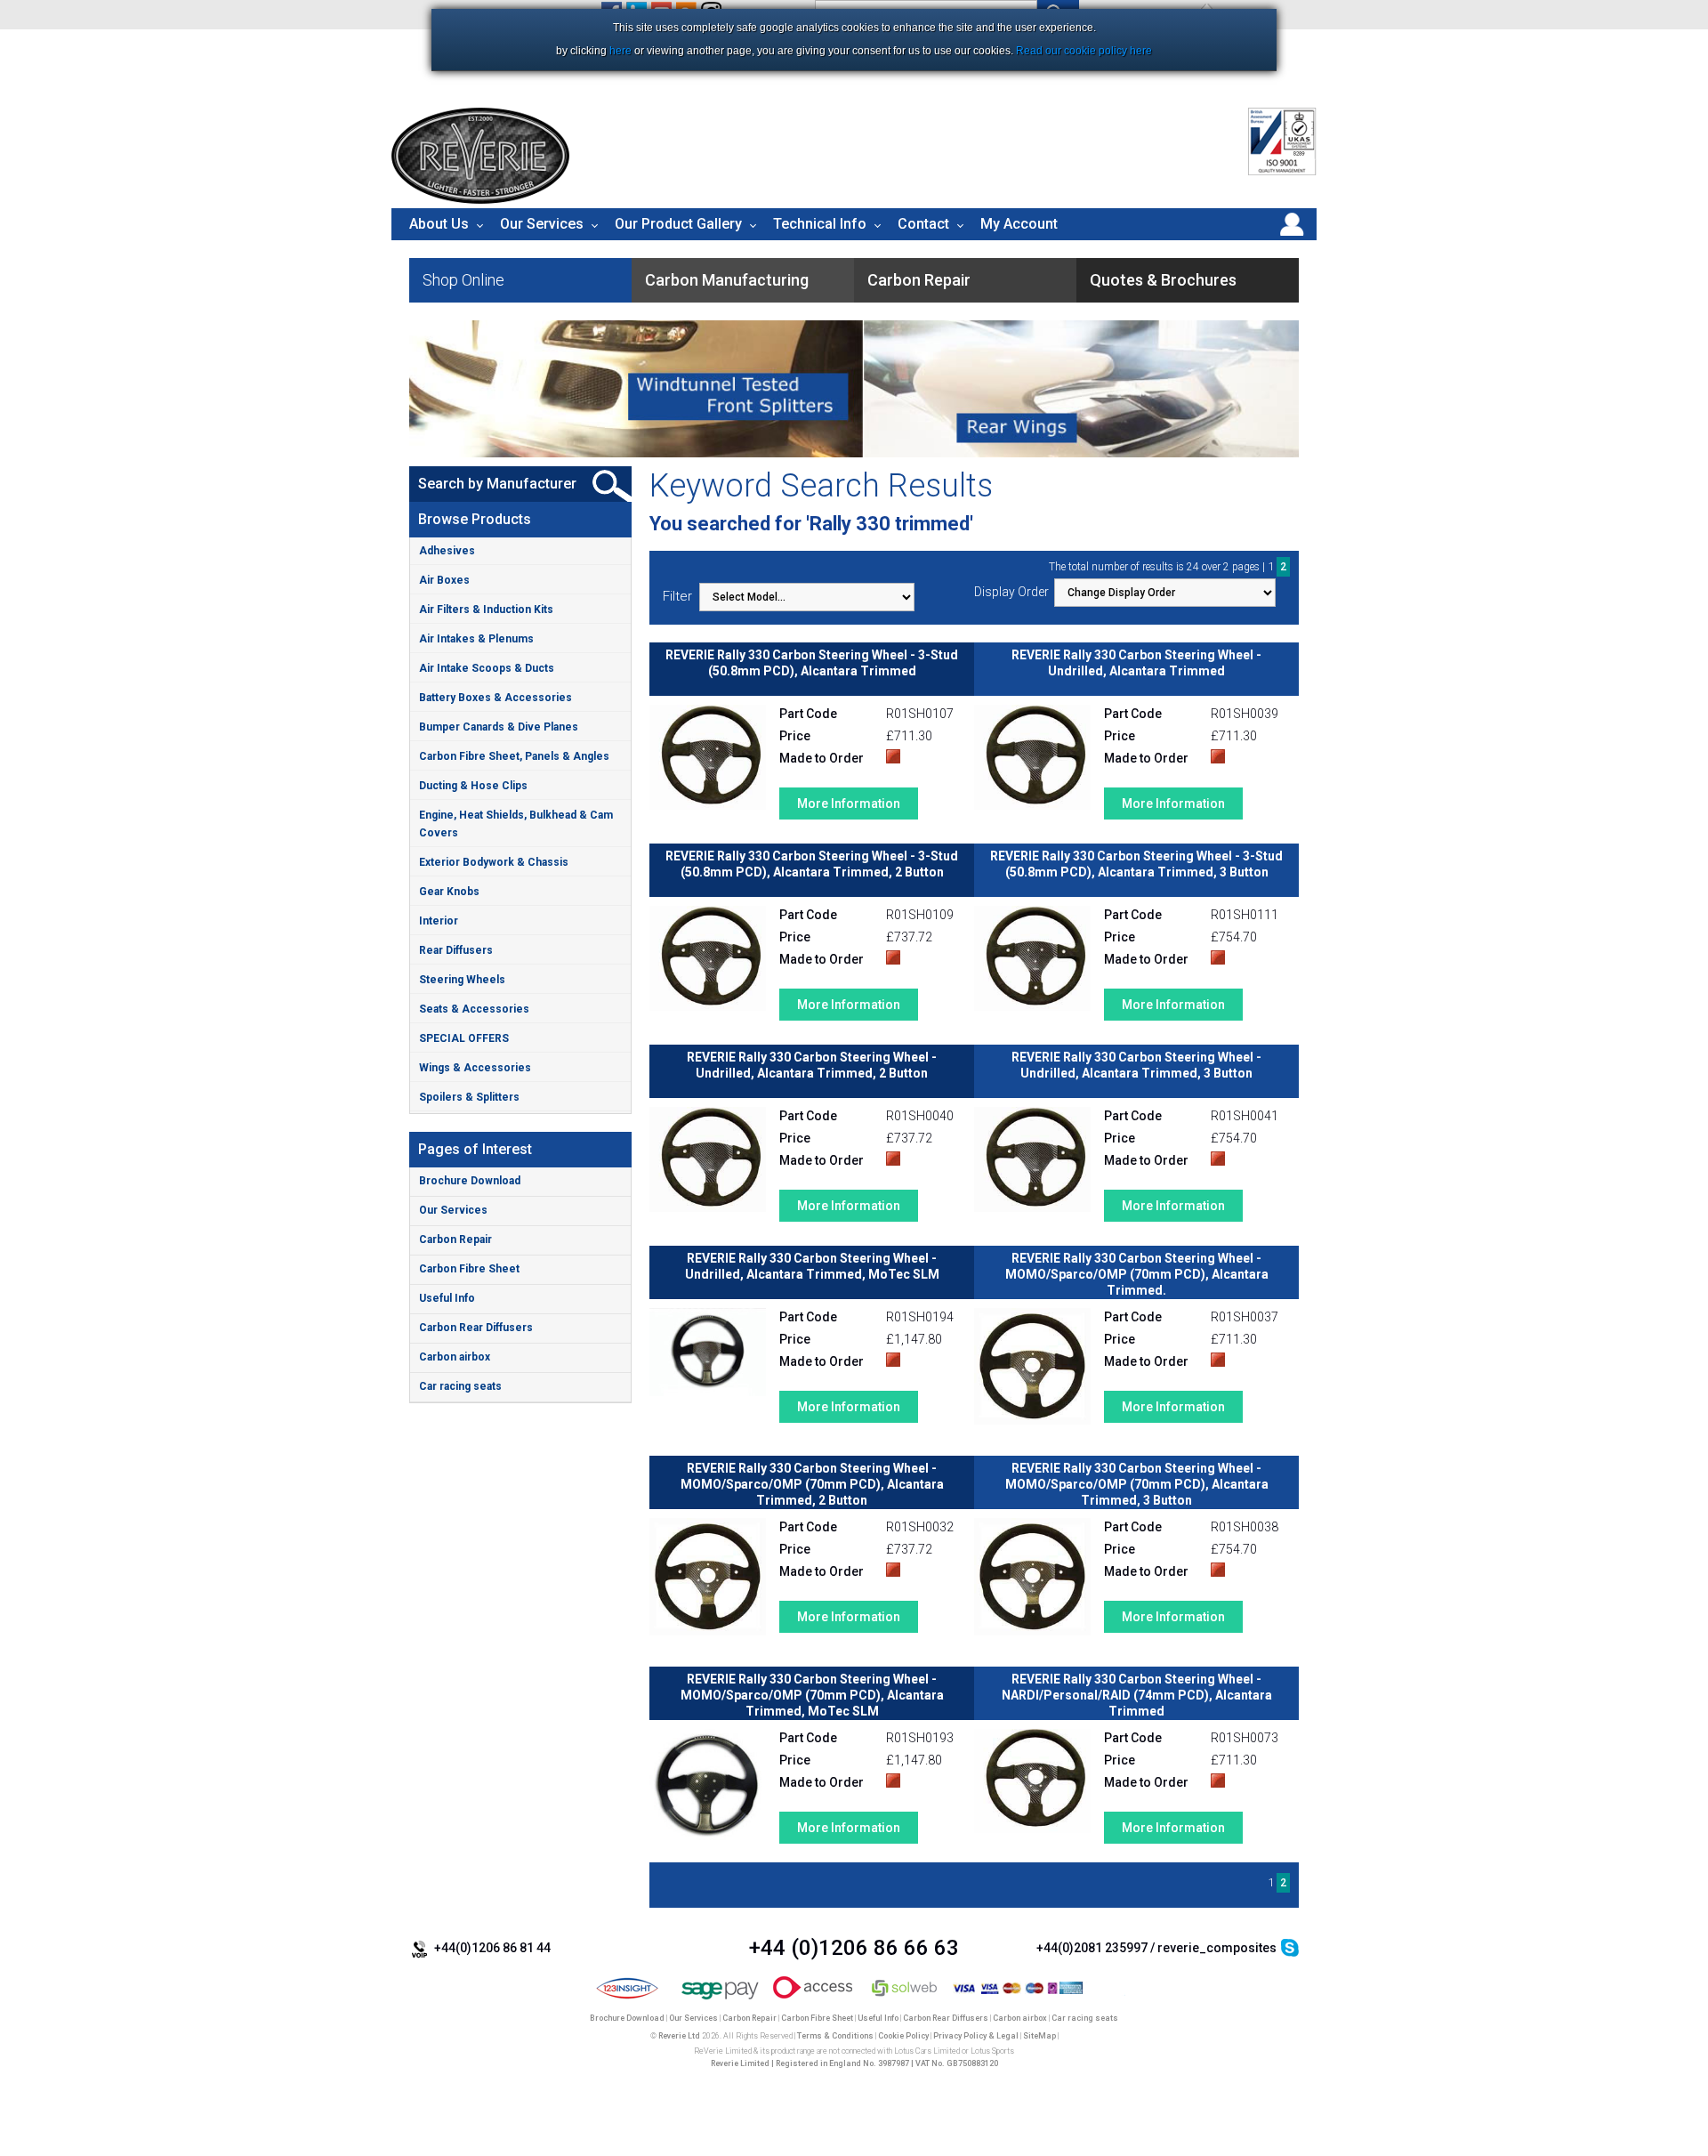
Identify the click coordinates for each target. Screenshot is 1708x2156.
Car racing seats (460, 1386)
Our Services (542, 224)
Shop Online (463, 280)
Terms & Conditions (835, 2036)
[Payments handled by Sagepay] (720, 2000)
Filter (677, 596)
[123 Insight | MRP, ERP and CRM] (628, 2000)
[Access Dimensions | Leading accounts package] (813, 2000)
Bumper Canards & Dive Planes (499, 727)
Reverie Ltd (679, 2036)
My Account (1019, 224)
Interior (439, 921)
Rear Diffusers (456, 950)
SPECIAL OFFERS (464, 1038)
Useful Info (447, 1298)
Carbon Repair (455, 1239)
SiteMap (1039, 2036)
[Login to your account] (1292, 236)
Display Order (1011, 592)
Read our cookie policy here (1084, 51)
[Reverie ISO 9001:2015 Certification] (1282, 172)
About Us (439, 224)
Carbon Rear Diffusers (476, 1328)
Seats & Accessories (474, 1009)
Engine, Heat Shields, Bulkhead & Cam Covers (516, 824)
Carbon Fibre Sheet (469, 1269)
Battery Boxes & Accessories (495, 698)
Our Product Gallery (678, 224)
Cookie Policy (903, 2036)
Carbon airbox (455, 1357)
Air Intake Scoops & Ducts (487, 668)
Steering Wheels (462, 980)
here (620, 51)
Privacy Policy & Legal (976, 2036)
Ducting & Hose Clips (473, 786)
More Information (849, 803)
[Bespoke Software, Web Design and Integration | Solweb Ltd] (905, 2000)
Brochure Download (470, 1181)
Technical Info (820, 224)
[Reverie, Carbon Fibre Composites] (480, 199)
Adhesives (447, 551)
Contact (923, 224)
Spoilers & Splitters (469, 1097)
